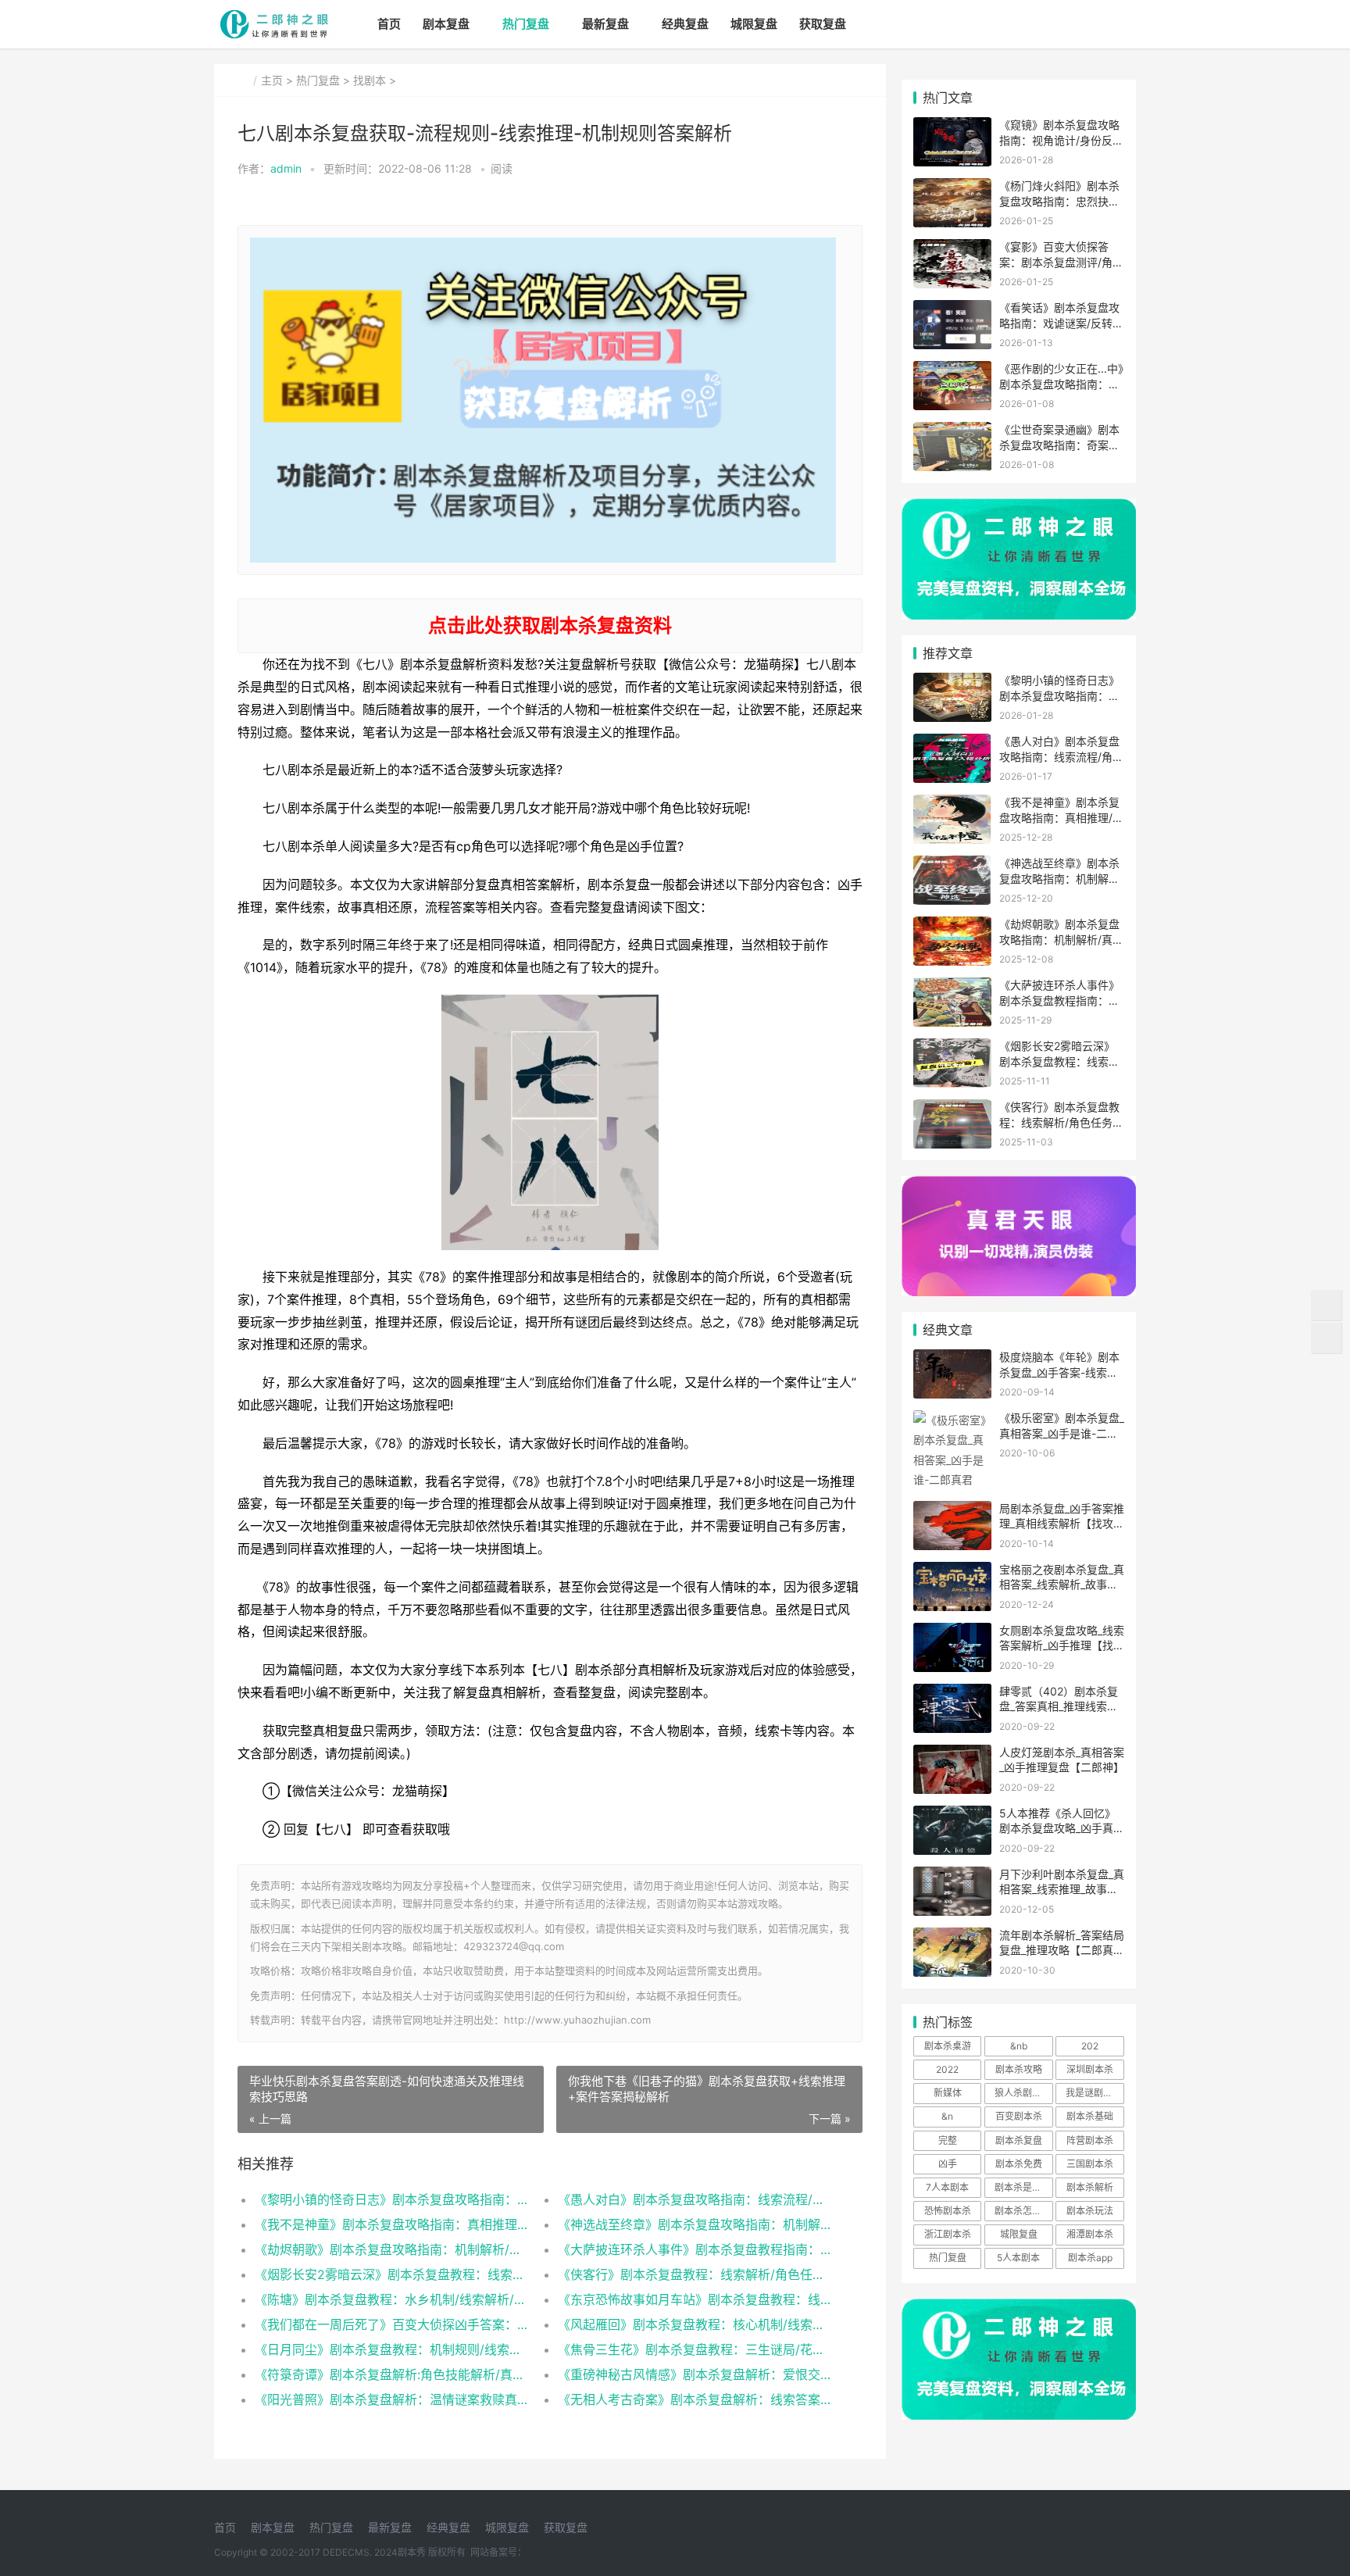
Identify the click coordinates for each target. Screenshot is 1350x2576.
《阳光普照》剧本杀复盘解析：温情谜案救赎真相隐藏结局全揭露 (391, 2399)
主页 (272, 80)
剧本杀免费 (1019, 2164)
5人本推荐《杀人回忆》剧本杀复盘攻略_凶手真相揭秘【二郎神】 (1062, 1828)
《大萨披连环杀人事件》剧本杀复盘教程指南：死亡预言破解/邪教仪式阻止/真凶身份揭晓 (694, 2249)
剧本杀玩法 (1090, 2211)
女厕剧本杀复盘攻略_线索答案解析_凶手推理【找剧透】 (1062, 1645)
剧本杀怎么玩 (1023, 2211)
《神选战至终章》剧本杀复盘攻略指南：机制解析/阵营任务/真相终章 (694, 2224)
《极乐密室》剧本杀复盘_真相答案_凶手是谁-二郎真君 (1062, 1433)
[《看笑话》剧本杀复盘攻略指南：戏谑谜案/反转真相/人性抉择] (952, 310)
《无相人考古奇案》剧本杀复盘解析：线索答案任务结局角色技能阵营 (694, 2399)
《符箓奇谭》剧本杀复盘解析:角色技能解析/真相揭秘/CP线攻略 (391, 2374)
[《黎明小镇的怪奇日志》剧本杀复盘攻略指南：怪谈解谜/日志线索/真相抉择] (952, 682)
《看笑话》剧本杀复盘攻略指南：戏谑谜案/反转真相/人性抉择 (1061, 323)
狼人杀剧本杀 (1023, 2093)
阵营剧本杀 (1090, 2140)
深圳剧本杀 (1090, 2069)
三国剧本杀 (1090, 2164)
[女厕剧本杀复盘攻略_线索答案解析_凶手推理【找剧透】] (952, 1633)
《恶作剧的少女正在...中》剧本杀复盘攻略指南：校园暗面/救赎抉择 (1061, 384)
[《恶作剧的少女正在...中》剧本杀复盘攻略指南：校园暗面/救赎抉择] (952, 371)
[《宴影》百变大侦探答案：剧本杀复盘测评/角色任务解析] (952, 249)
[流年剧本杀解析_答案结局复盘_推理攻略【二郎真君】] (952, 1937)
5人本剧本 (1018, 2258)
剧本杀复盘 (1019, 2140)
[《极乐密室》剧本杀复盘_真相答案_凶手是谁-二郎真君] (952, 1420)
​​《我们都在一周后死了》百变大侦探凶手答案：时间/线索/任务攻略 (391, 2324)
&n (947, 2116)
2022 (947, 2069)
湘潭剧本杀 (1090, 2234)
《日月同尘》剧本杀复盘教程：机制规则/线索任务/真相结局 (391, 2349)
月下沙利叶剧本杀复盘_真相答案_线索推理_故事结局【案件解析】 (1062, 1889)
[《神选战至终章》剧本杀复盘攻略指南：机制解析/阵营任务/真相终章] (952, 865)
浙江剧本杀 (948, 2234)
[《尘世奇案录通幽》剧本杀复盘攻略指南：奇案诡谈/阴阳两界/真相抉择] (952, 432)
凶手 (948, 2164)
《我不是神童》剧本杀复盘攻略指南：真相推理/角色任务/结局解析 (391, 2224)
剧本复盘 (446, 24)
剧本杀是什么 (1023, 2187)
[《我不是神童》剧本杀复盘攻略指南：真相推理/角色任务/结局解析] (952, 804)
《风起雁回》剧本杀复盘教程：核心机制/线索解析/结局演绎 (694, 2324)
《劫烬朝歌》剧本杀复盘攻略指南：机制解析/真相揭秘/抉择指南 (391, 2249)
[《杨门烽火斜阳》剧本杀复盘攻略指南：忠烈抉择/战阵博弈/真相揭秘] (952, 188)
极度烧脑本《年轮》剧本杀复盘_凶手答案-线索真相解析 (1059, 1372)
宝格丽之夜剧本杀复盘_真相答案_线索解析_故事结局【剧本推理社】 (1062, 1585)
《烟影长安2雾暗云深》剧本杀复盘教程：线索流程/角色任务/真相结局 (391, 2274)
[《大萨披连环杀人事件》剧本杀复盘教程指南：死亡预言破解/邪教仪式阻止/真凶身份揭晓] (952, 987)
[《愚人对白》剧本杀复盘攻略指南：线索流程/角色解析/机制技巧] (952, 743)
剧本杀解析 (1090, 2187)
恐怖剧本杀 (948, 2211)
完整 (948, 2140)
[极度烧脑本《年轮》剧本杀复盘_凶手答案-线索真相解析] (952, 1359)
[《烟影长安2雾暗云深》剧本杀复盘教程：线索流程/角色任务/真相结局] (952, 1048)
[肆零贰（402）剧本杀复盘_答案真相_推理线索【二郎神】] (952, 1694)
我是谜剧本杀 (1094, 2093)
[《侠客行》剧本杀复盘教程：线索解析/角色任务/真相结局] (952, 1109)
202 (1090, 2046)
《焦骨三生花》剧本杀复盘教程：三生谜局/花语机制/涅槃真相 (694, 2349)
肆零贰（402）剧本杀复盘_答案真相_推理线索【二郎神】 (1059, 1706)
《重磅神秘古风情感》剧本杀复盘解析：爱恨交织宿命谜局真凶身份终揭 (694, 2374)
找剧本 (370, 80)
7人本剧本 (947, 2187)
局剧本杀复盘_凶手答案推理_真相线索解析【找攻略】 (1062, 1524)
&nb (1019, 2046)
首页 (389, 24)
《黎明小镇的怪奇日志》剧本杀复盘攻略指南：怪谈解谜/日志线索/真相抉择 (391, 2199)
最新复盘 (605, 24)
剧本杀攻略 (1019, 2069)
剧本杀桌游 (948, 2046)
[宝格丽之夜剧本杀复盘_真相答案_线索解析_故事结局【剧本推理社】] (952, 1572)
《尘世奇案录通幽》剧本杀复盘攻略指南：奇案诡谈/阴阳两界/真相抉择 (1059, 445)
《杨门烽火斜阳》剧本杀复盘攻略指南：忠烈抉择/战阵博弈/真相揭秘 (1061, 201)
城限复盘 (754, 24)
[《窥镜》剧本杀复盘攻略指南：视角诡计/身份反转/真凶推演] (952, 127)
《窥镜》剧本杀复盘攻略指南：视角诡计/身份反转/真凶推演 (1059, 140)
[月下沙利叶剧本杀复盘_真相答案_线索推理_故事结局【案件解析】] (952, 1876)
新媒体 (948, 2093)
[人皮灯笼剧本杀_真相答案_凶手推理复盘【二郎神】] (952, 1754)
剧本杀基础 (1090, 2116)
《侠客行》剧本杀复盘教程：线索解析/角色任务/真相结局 (694, 2274)
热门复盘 (526, 24)
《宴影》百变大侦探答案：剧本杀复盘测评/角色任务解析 (1061, 262)
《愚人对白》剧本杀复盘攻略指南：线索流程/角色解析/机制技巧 (694, 2199)
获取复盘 (823, 24)
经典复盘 (685, 24)
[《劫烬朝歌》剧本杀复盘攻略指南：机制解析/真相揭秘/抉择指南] (952, 926)
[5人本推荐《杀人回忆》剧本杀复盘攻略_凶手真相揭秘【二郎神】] (952, 1815)
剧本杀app (1090, 2258)
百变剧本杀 (1019, 2116)
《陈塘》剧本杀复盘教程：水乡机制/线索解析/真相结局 (391, 2299)
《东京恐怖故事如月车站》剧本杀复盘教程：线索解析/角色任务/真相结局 (694, 2299)
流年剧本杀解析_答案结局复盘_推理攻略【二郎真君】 (1062, 1950)
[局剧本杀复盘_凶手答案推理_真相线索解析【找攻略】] (952, 1511)
